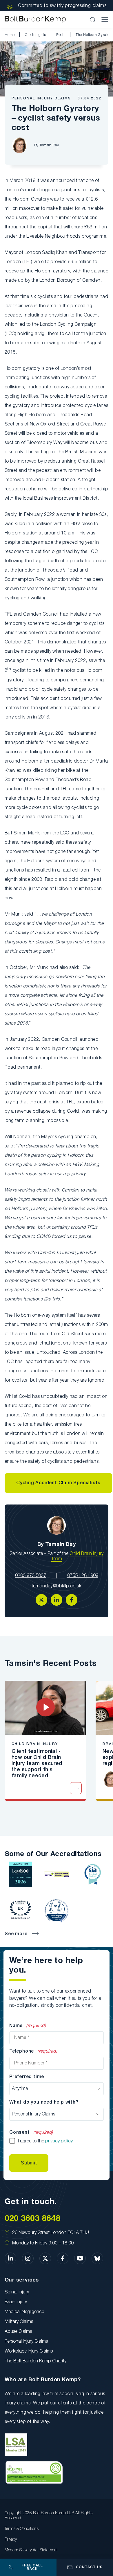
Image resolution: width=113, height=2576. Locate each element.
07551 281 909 (83, 1576)
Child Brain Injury (35, 1744)
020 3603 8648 (32, 2219)
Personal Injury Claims (41, 98)
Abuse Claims (18, 2332)
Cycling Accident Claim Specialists (58, 1483)
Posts (61, 35)
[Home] (35, 20)
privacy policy (59, 2141)
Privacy (11, 2540)
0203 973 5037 (31, 1576)
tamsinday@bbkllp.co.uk (57, 1586)
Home (10, 35)
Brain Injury (16, 2302)
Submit (29, 2163)
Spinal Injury (17, 2292)
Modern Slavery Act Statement (31, 2550)
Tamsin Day (49, 145)
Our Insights (35, 35)
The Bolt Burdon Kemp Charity (35, 2361)
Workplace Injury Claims (29, 2351)
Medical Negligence (24, 2312)
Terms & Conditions (22, 2529)
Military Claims (19, 2322)
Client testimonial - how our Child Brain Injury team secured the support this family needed (37, 1764)
